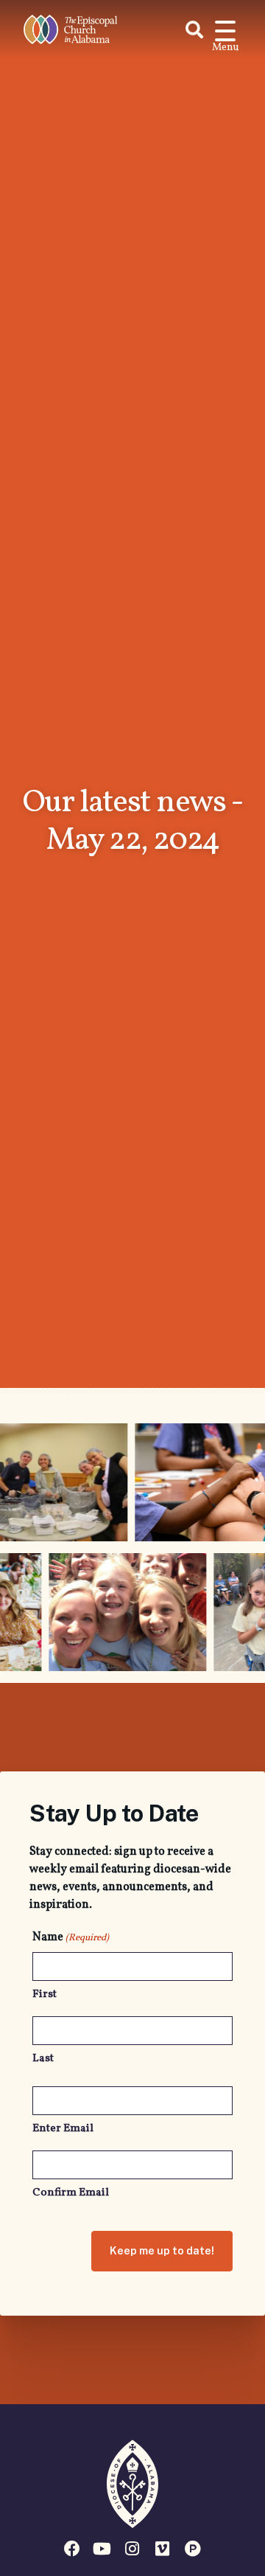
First (45, 1995)
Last (43, 2059)
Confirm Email (71, 2193)
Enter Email (63, 2129)
